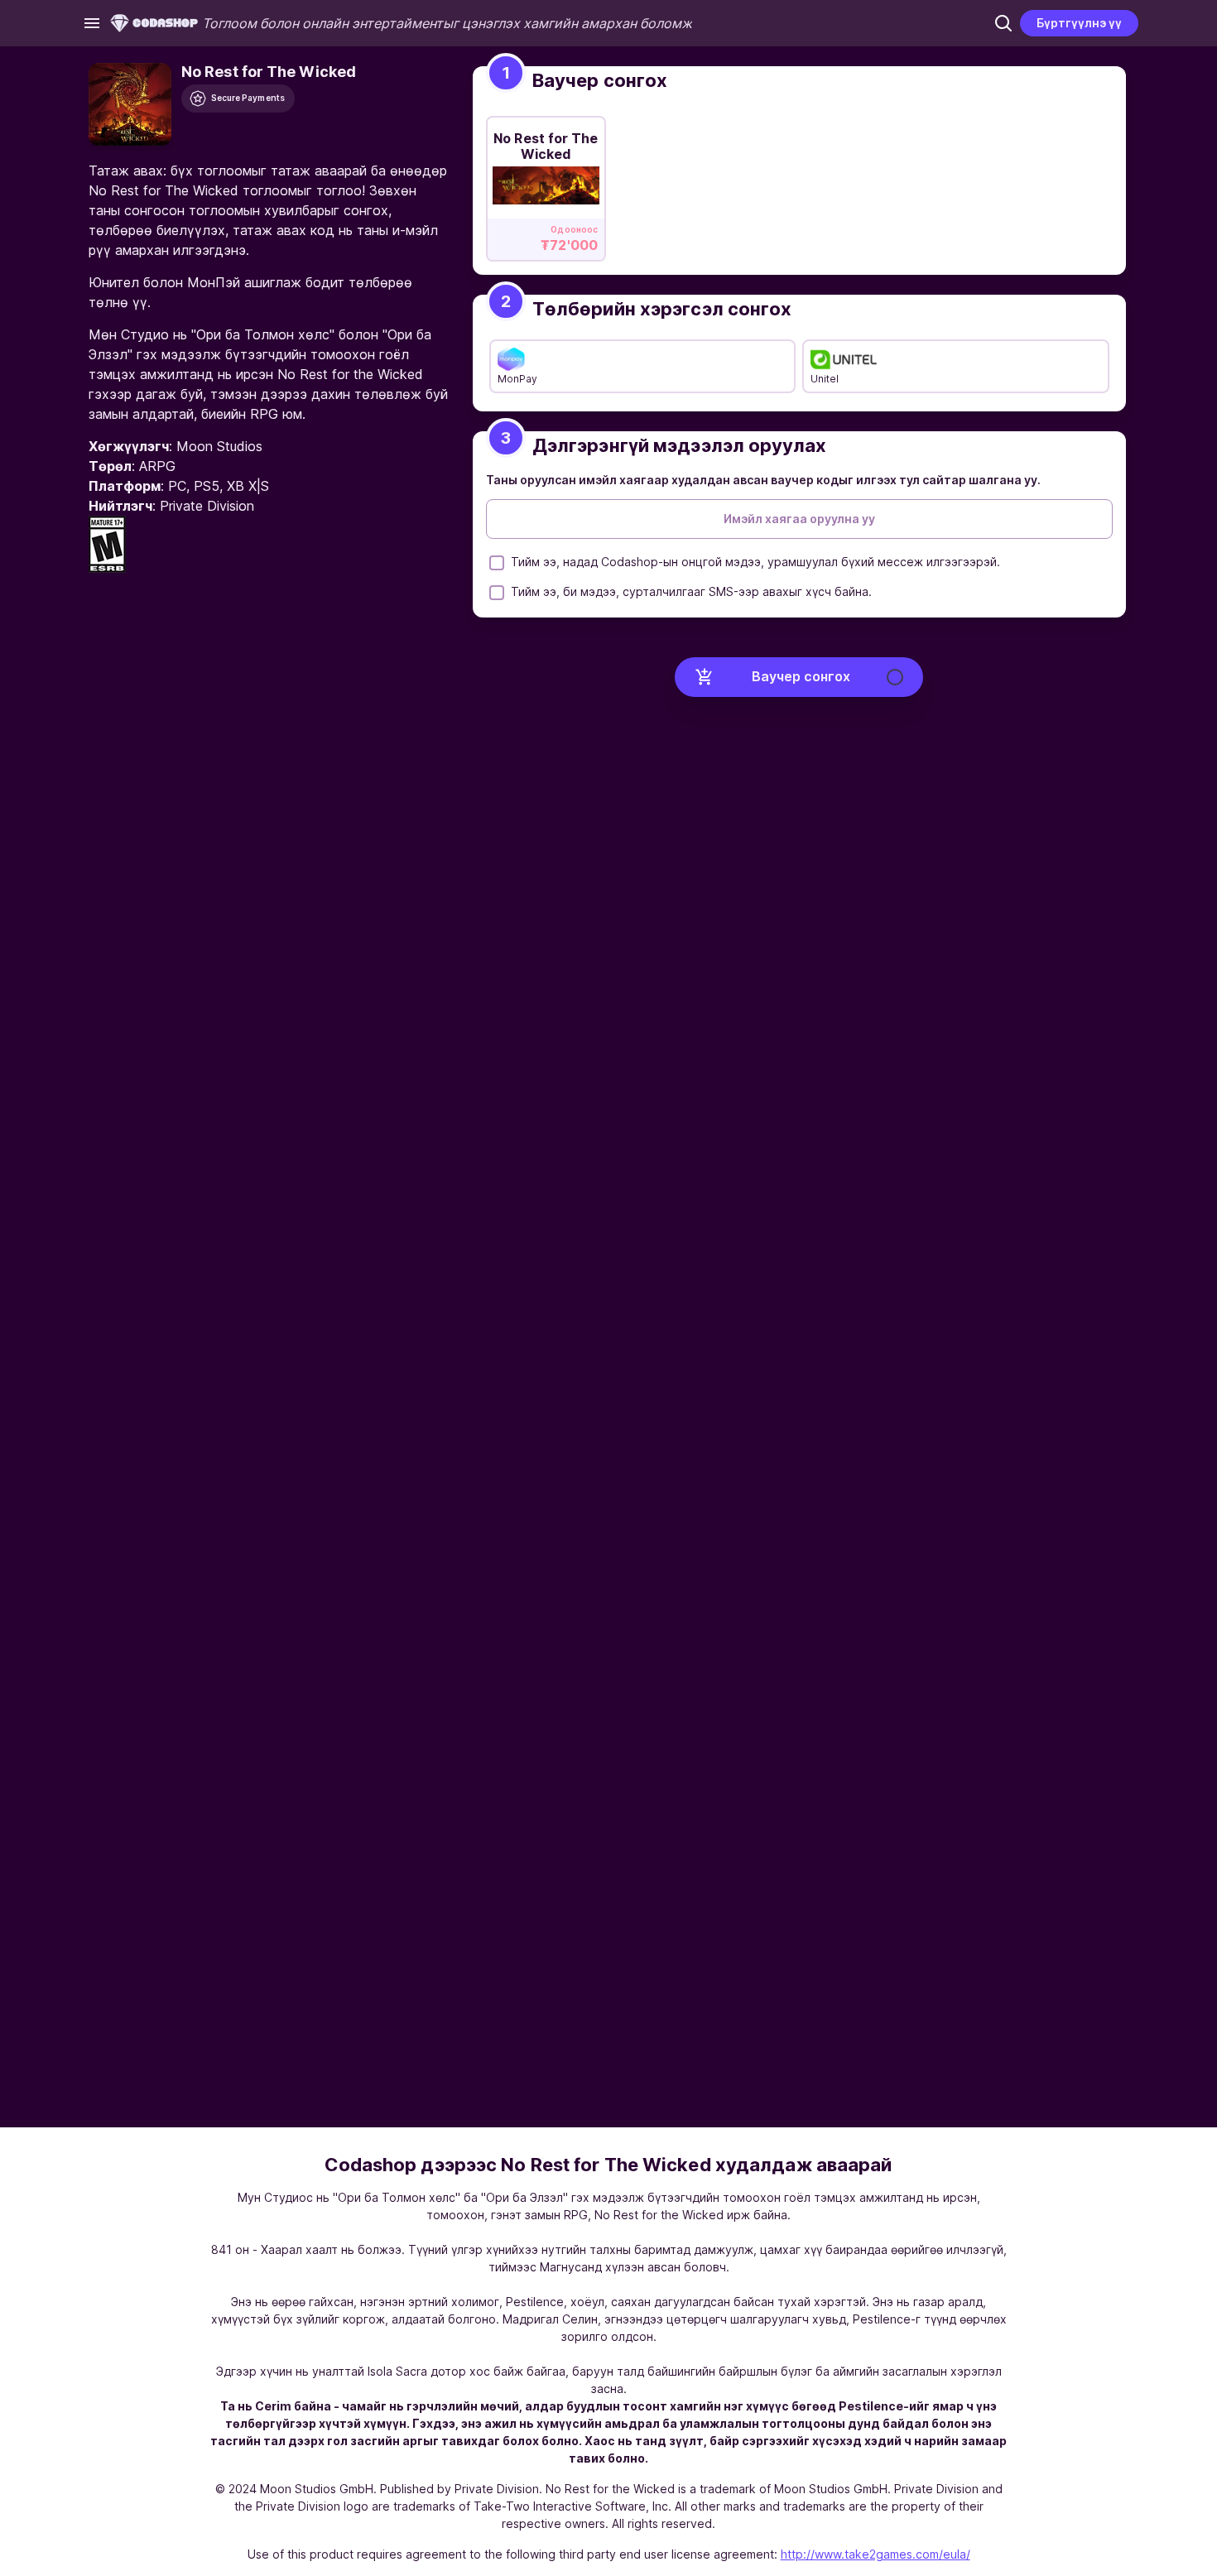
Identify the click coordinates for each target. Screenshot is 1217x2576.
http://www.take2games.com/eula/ (875, 2554)
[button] (1003, 23)
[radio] (546, 184)
